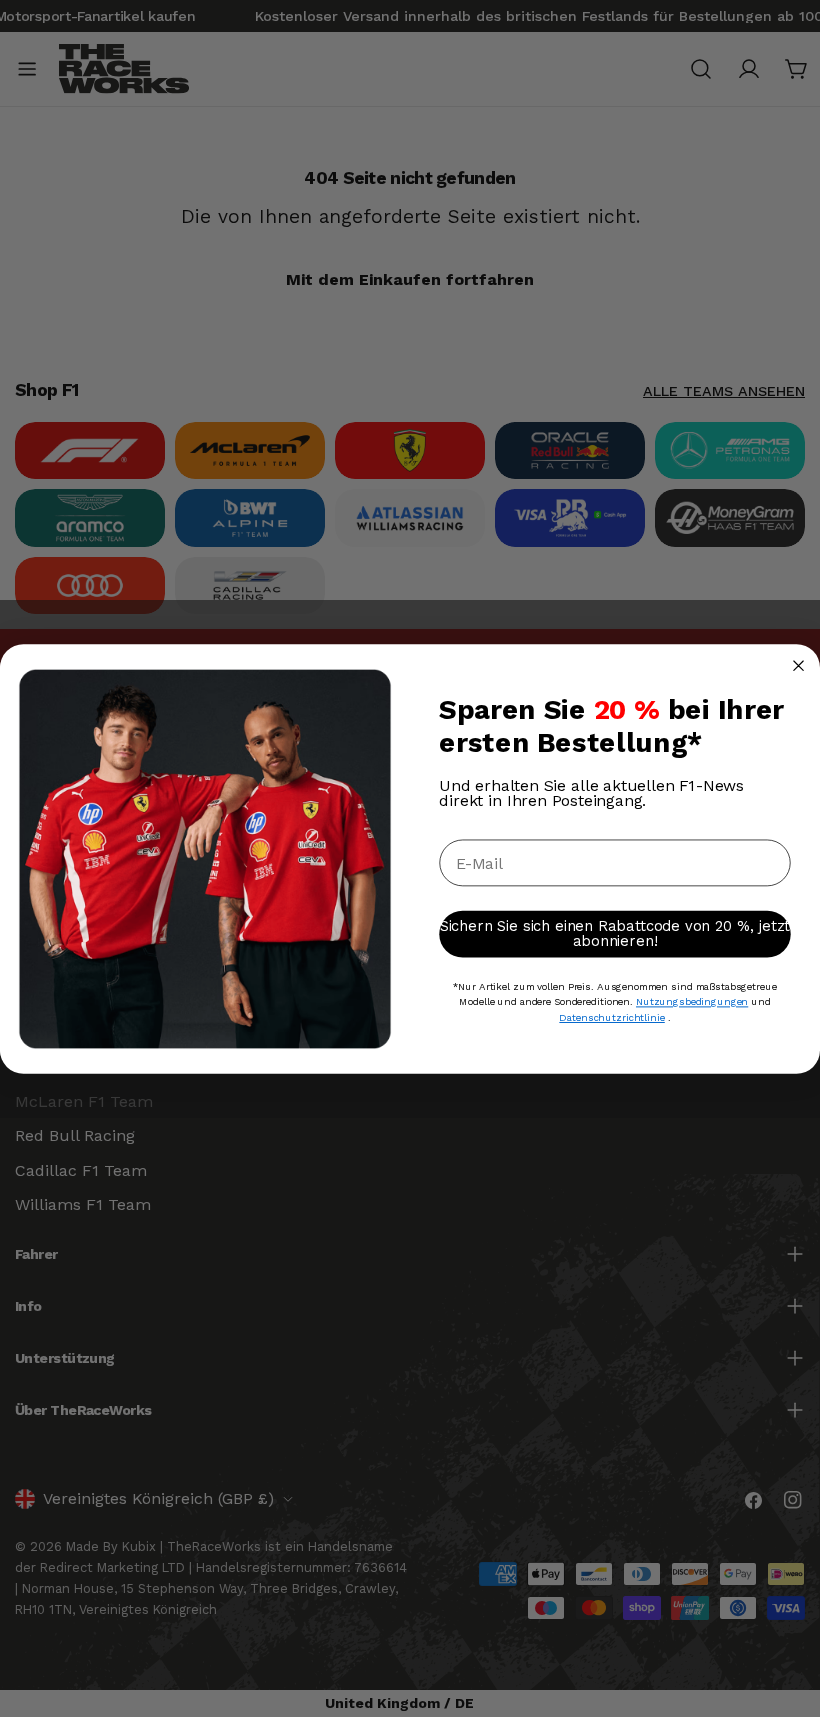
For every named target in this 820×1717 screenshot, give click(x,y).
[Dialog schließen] (798, 665)
